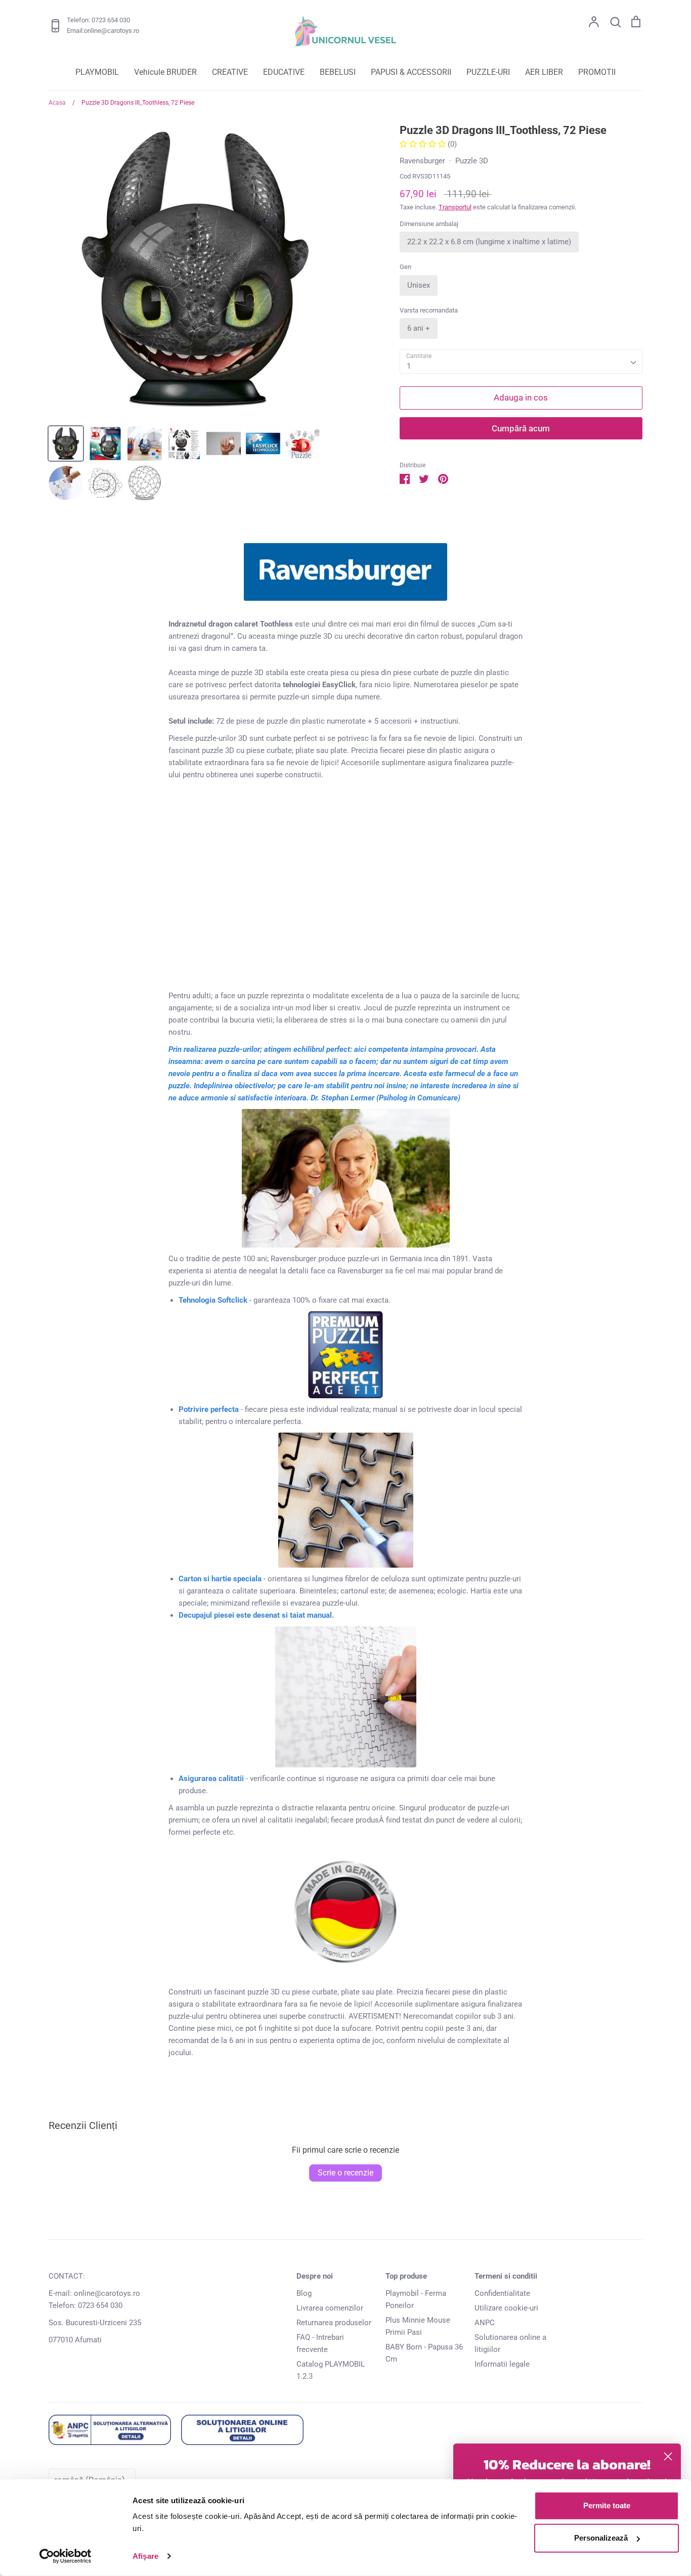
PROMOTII (597, 72)
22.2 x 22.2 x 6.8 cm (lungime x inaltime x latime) (489, 242)
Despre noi (315, 2276)
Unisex (419, 285)
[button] (424, 144)
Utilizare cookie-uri (506, 2308)
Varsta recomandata (429, 310)
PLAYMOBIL (97, 72)
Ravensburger (422, 161)
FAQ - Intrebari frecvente (320, 2343)
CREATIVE (230, 72)
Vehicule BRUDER (165, 72)
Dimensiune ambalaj (429, 224)
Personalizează (601, 2538)
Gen (405, 267)
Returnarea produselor (334, 2323)
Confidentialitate (502, 2293)
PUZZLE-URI (488, 72)
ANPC (485, 2323)
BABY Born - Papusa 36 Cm (424, 2353)
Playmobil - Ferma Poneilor (416, 2299)
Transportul (455, 207)
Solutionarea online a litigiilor (510, 2343)
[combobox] (521, 362)
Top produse (406, 2276)
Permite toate (607, 2505)
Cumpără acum (521, 428)
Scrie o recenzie (345, 2173)
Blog (304, 2293)
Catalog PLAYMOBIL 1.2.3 (331, 2370)
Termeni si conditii (506, 2276)
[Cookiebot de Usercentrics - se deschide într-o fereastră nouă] (66, 2556)
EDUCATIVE (284, 72)
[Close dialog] (668, 2456)
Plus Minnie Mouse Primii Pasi (418, 2326)
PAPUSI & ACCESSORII (411, 72)
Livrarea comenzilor (330, 2308)
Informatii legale (502, 2364)
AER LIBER (544, 72)
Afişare (145, 2556)
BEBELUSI (338, 72)
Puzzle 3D (472, 161)
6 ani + (419, 328)
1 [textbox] (409, 366)
